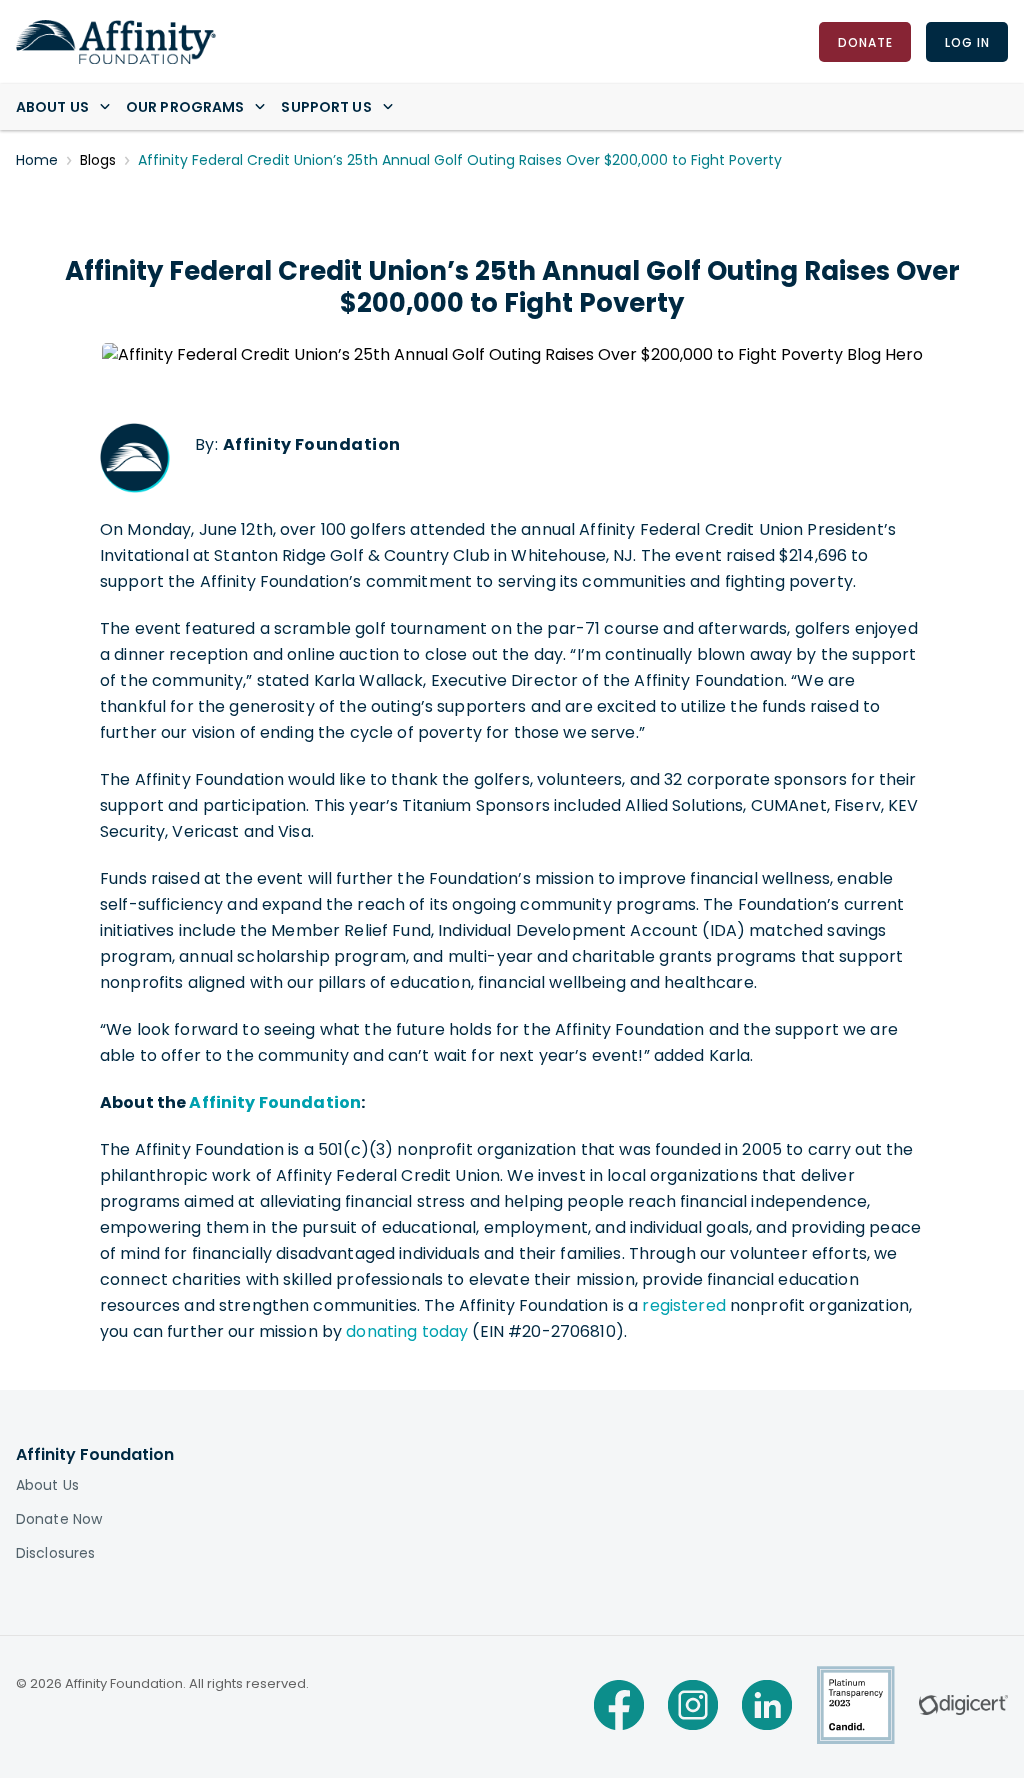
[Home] (116, 42)
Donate (864, 41)
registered (683, 1305)
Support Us (326, 107)
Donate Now (59, 1519)
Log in (966, 41)
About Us (52, 107)
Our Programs (185, 107)
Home (37, 160)
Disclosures (55, 1553)
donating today (407, 1331)
